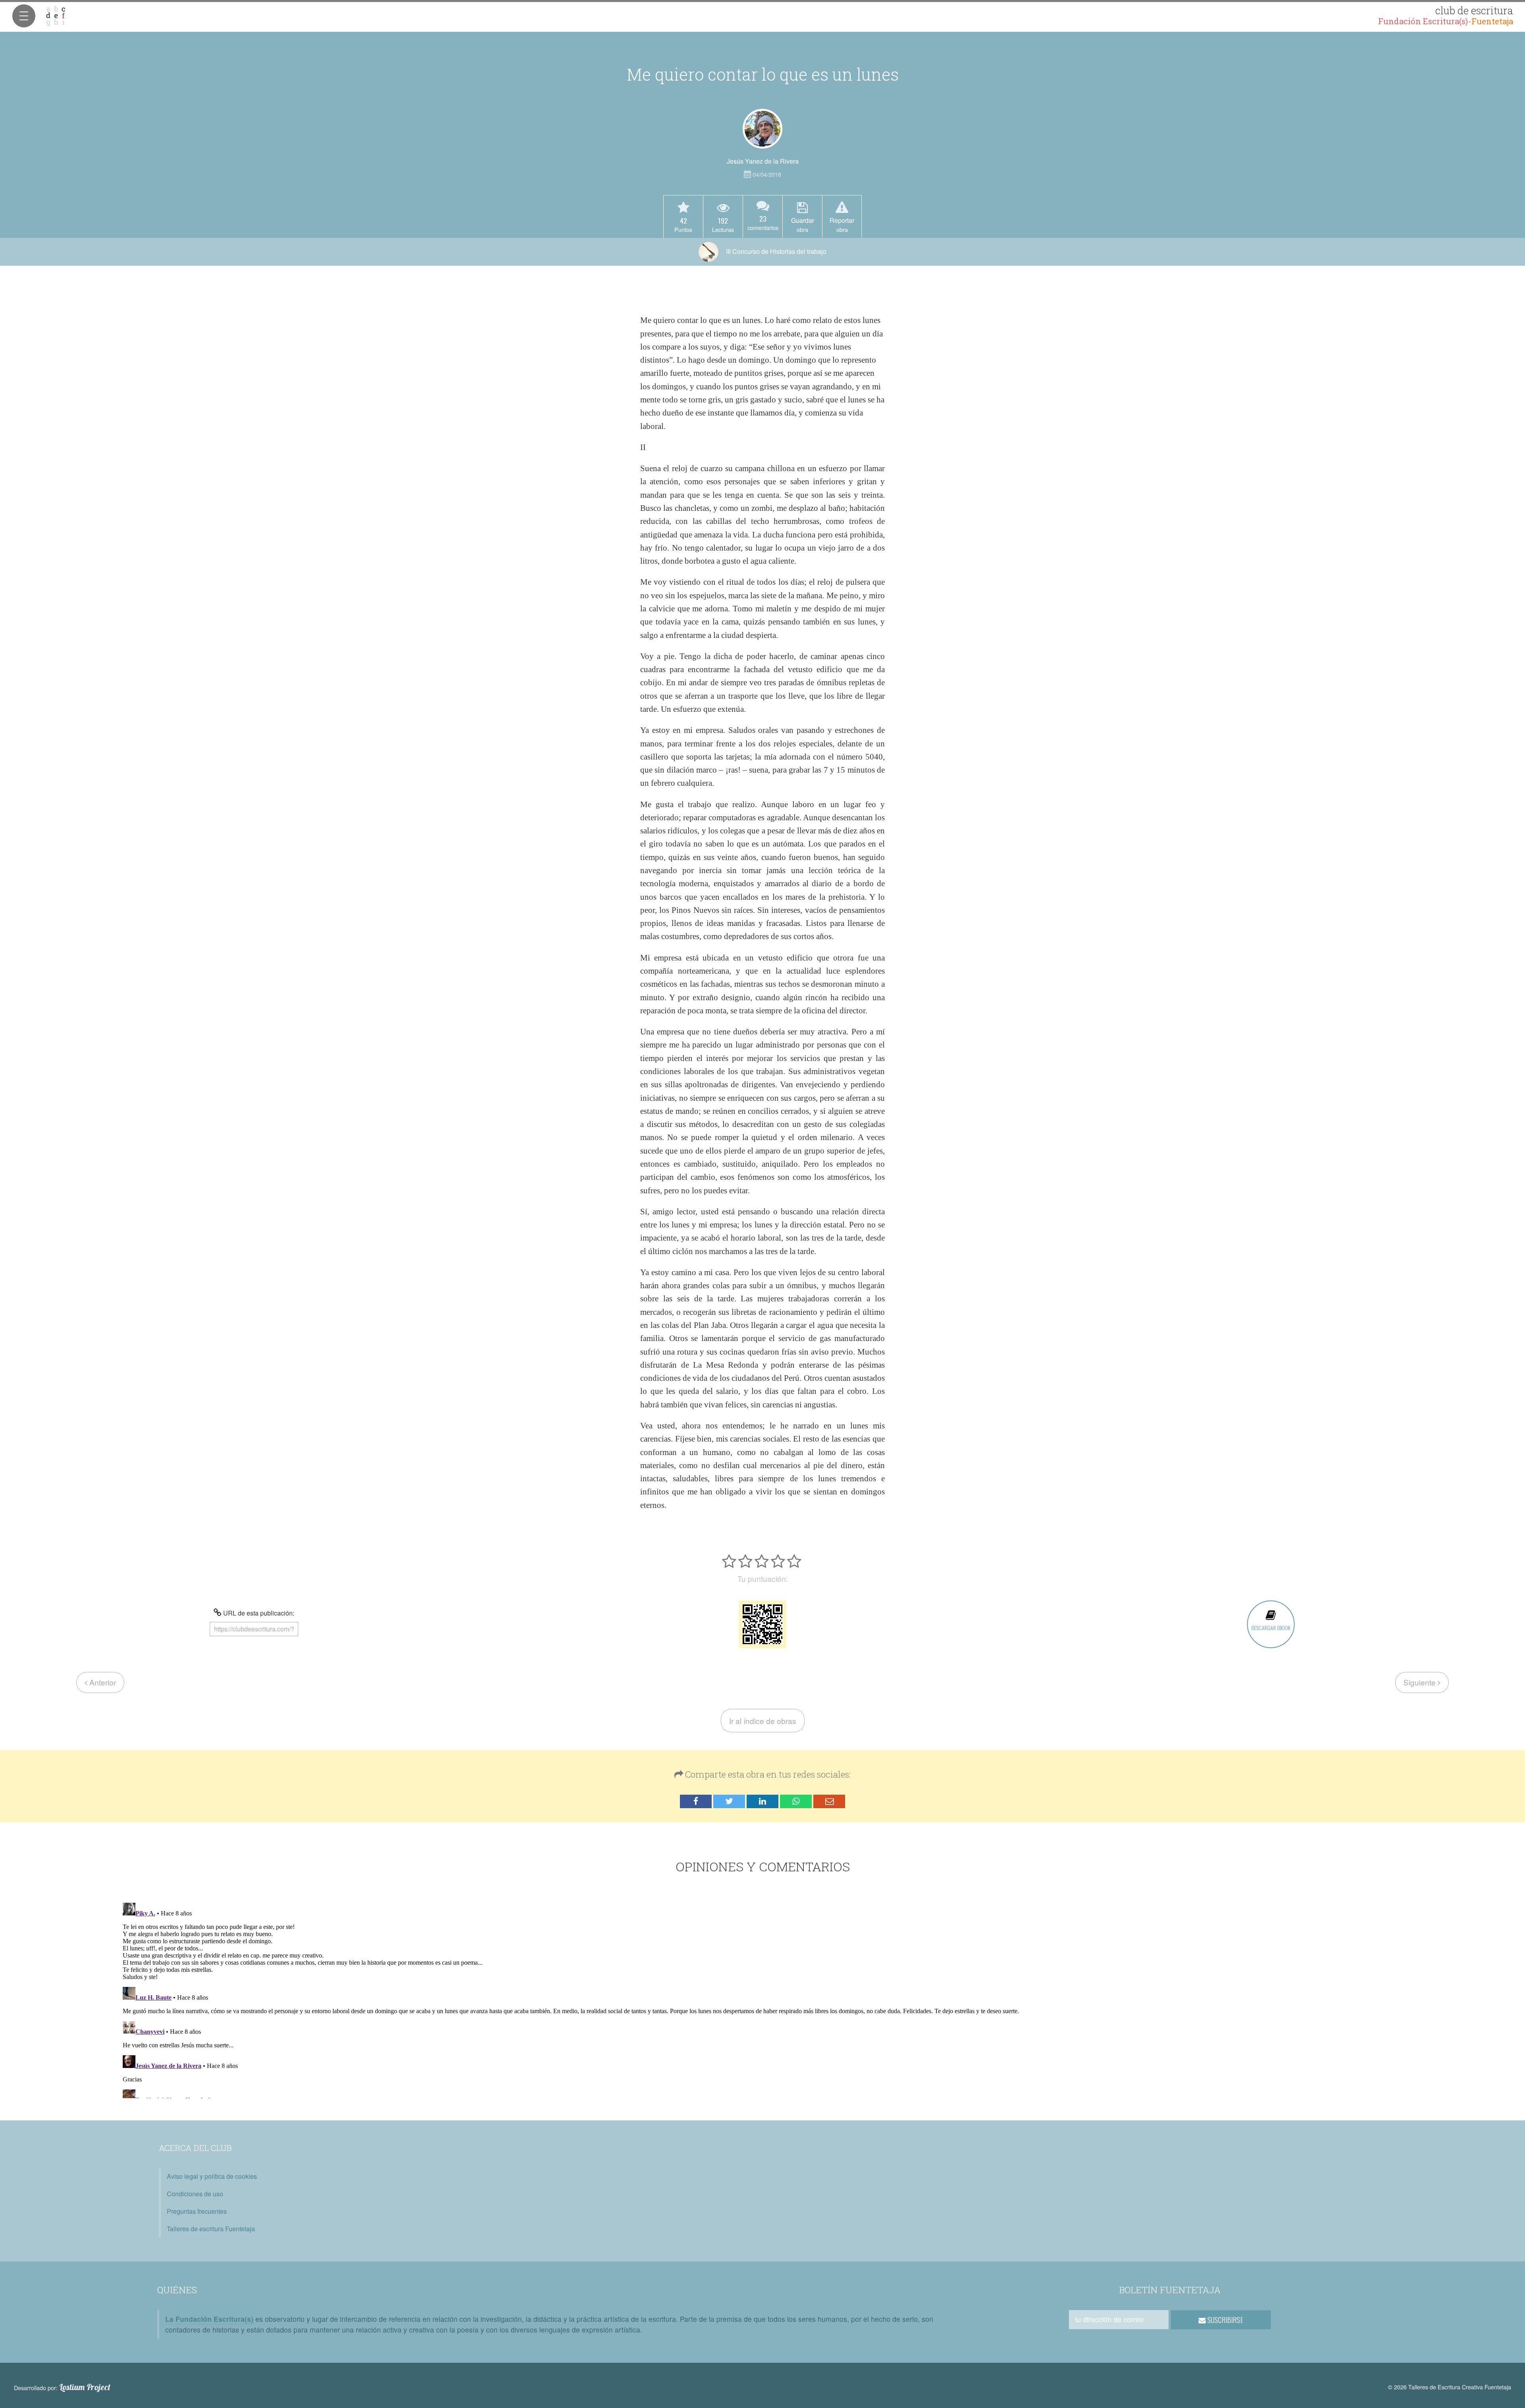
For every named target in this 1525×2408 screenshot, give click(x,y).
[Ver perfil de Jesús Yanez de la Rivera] (762, 129)
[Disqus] (763, 1999)
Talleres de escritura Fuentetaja (211, 2229)
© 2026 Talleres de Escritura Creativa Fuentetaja (1450, 2387)
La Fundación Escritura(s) (209, 2319)
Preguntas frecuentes (197, 2211)
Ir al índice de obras (763, 1721)
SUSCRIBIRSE (1225, 2320)
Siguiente (1421, 1682)
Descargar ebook (1271, 1628)
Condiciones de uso (195, 2194)
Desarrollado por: (62, 2387)
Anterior (102, 1682)
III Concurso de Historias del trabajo (775, 251)
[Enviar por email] (829, 1802)
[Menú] (24, 16)
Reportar (842, 224)
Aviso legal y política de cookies (212, 2176)
